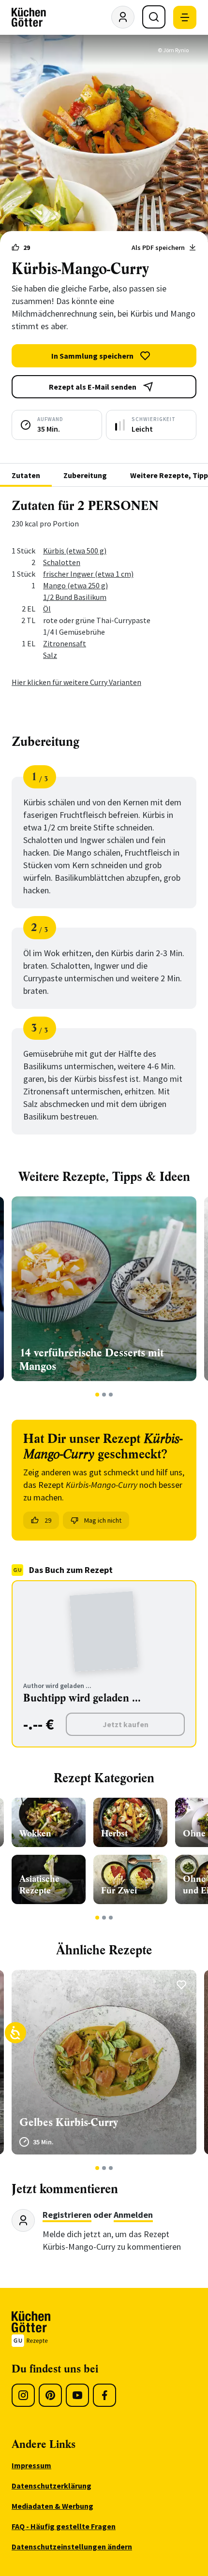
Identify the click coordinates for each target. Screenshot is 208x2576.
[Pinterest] (50, 2395)
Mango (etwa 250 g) (75, 585)
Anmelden (133, 2215)
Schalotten (62, 562)
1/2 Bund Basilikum (75, 597)
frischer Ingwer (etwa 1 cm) (88, 574)
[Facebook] (104, 2395)
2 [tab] (104, 1395)
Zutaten (26, 475)
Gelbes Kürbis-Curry (69, 2122)
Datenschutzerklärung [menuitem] (52, 2486)
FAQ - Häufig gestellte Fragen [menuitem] (64, 2526)
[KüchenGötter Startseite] (29, 17)
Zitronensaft (65, 643)
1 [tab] (97, 1395)
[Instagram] (23, 2395)
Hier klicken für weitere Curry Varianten (76, 682)
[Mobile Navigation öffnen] (185, 17)
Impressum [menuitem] (31, 2465)
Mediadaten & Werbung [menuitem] (52, 2506)
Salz (50, 655)
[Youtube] (77, 2395)
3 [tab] (111, 1395)
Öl (47, 609)
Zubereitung (85, 475)
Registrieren (67, 2215)
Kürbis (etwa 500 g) (75, 551)
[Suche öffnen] (154, 17)
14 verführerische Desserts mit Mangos (91, 1360)
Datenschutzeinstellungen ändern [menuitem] (72, 2547)
